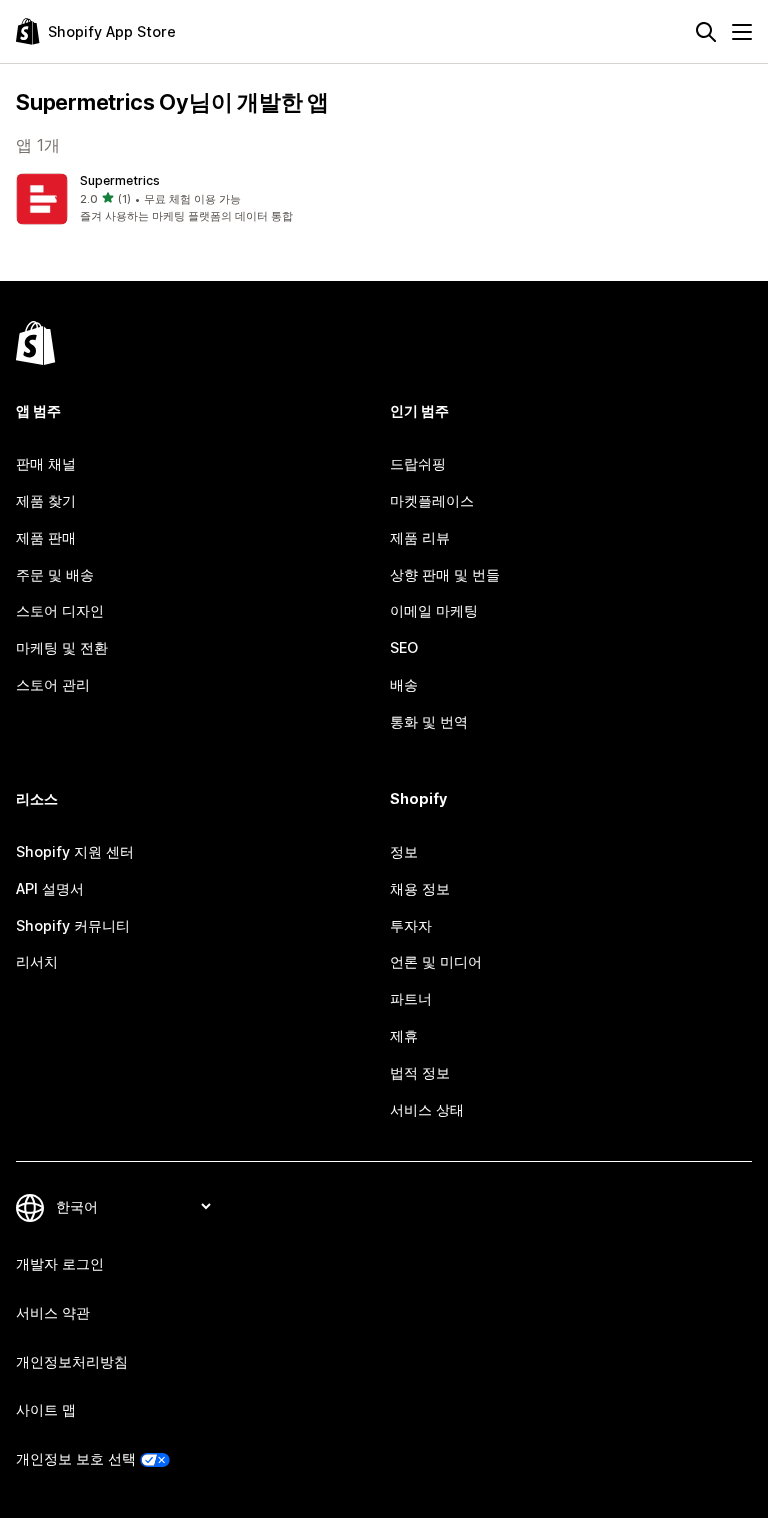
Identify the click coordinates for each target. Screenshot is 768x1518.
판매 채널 (46, 463)
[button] (196, 199)
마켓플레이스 (432, 500)
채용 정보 (420, 888)
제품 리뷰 (420, 537)
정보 (404, 851)
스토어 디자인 (60, 610)
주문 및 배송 (55, 574)
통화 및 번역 (429, 721)
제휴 (404, 1035)
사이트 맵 (46, 1409)
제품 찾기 (46, 500)
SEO (404, 647)
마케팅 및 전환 (62, 647)
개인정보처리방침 (72, 1361)
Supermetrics (120, 180)
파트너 (411, 998)
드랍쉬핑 (418, 463)
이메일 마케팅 (434, 610)
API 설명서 (50, 888)
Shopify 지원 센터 (75, 851)
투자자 (411, 925)
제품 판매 (46, 537)
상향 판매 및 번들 (445, 574)
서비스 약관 (53, 1312)
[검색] (706, 32)
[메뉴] (742, 32)
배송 (404, 684)
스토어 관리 (53, 684)
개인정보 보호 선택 (76, 1458)
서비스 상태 (427, 1109)
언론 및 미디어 (436, 961)
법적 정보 (420, 1072)
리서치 (37, 961)
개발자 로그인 (60, 1263)
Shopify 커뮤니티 (73, 925)
